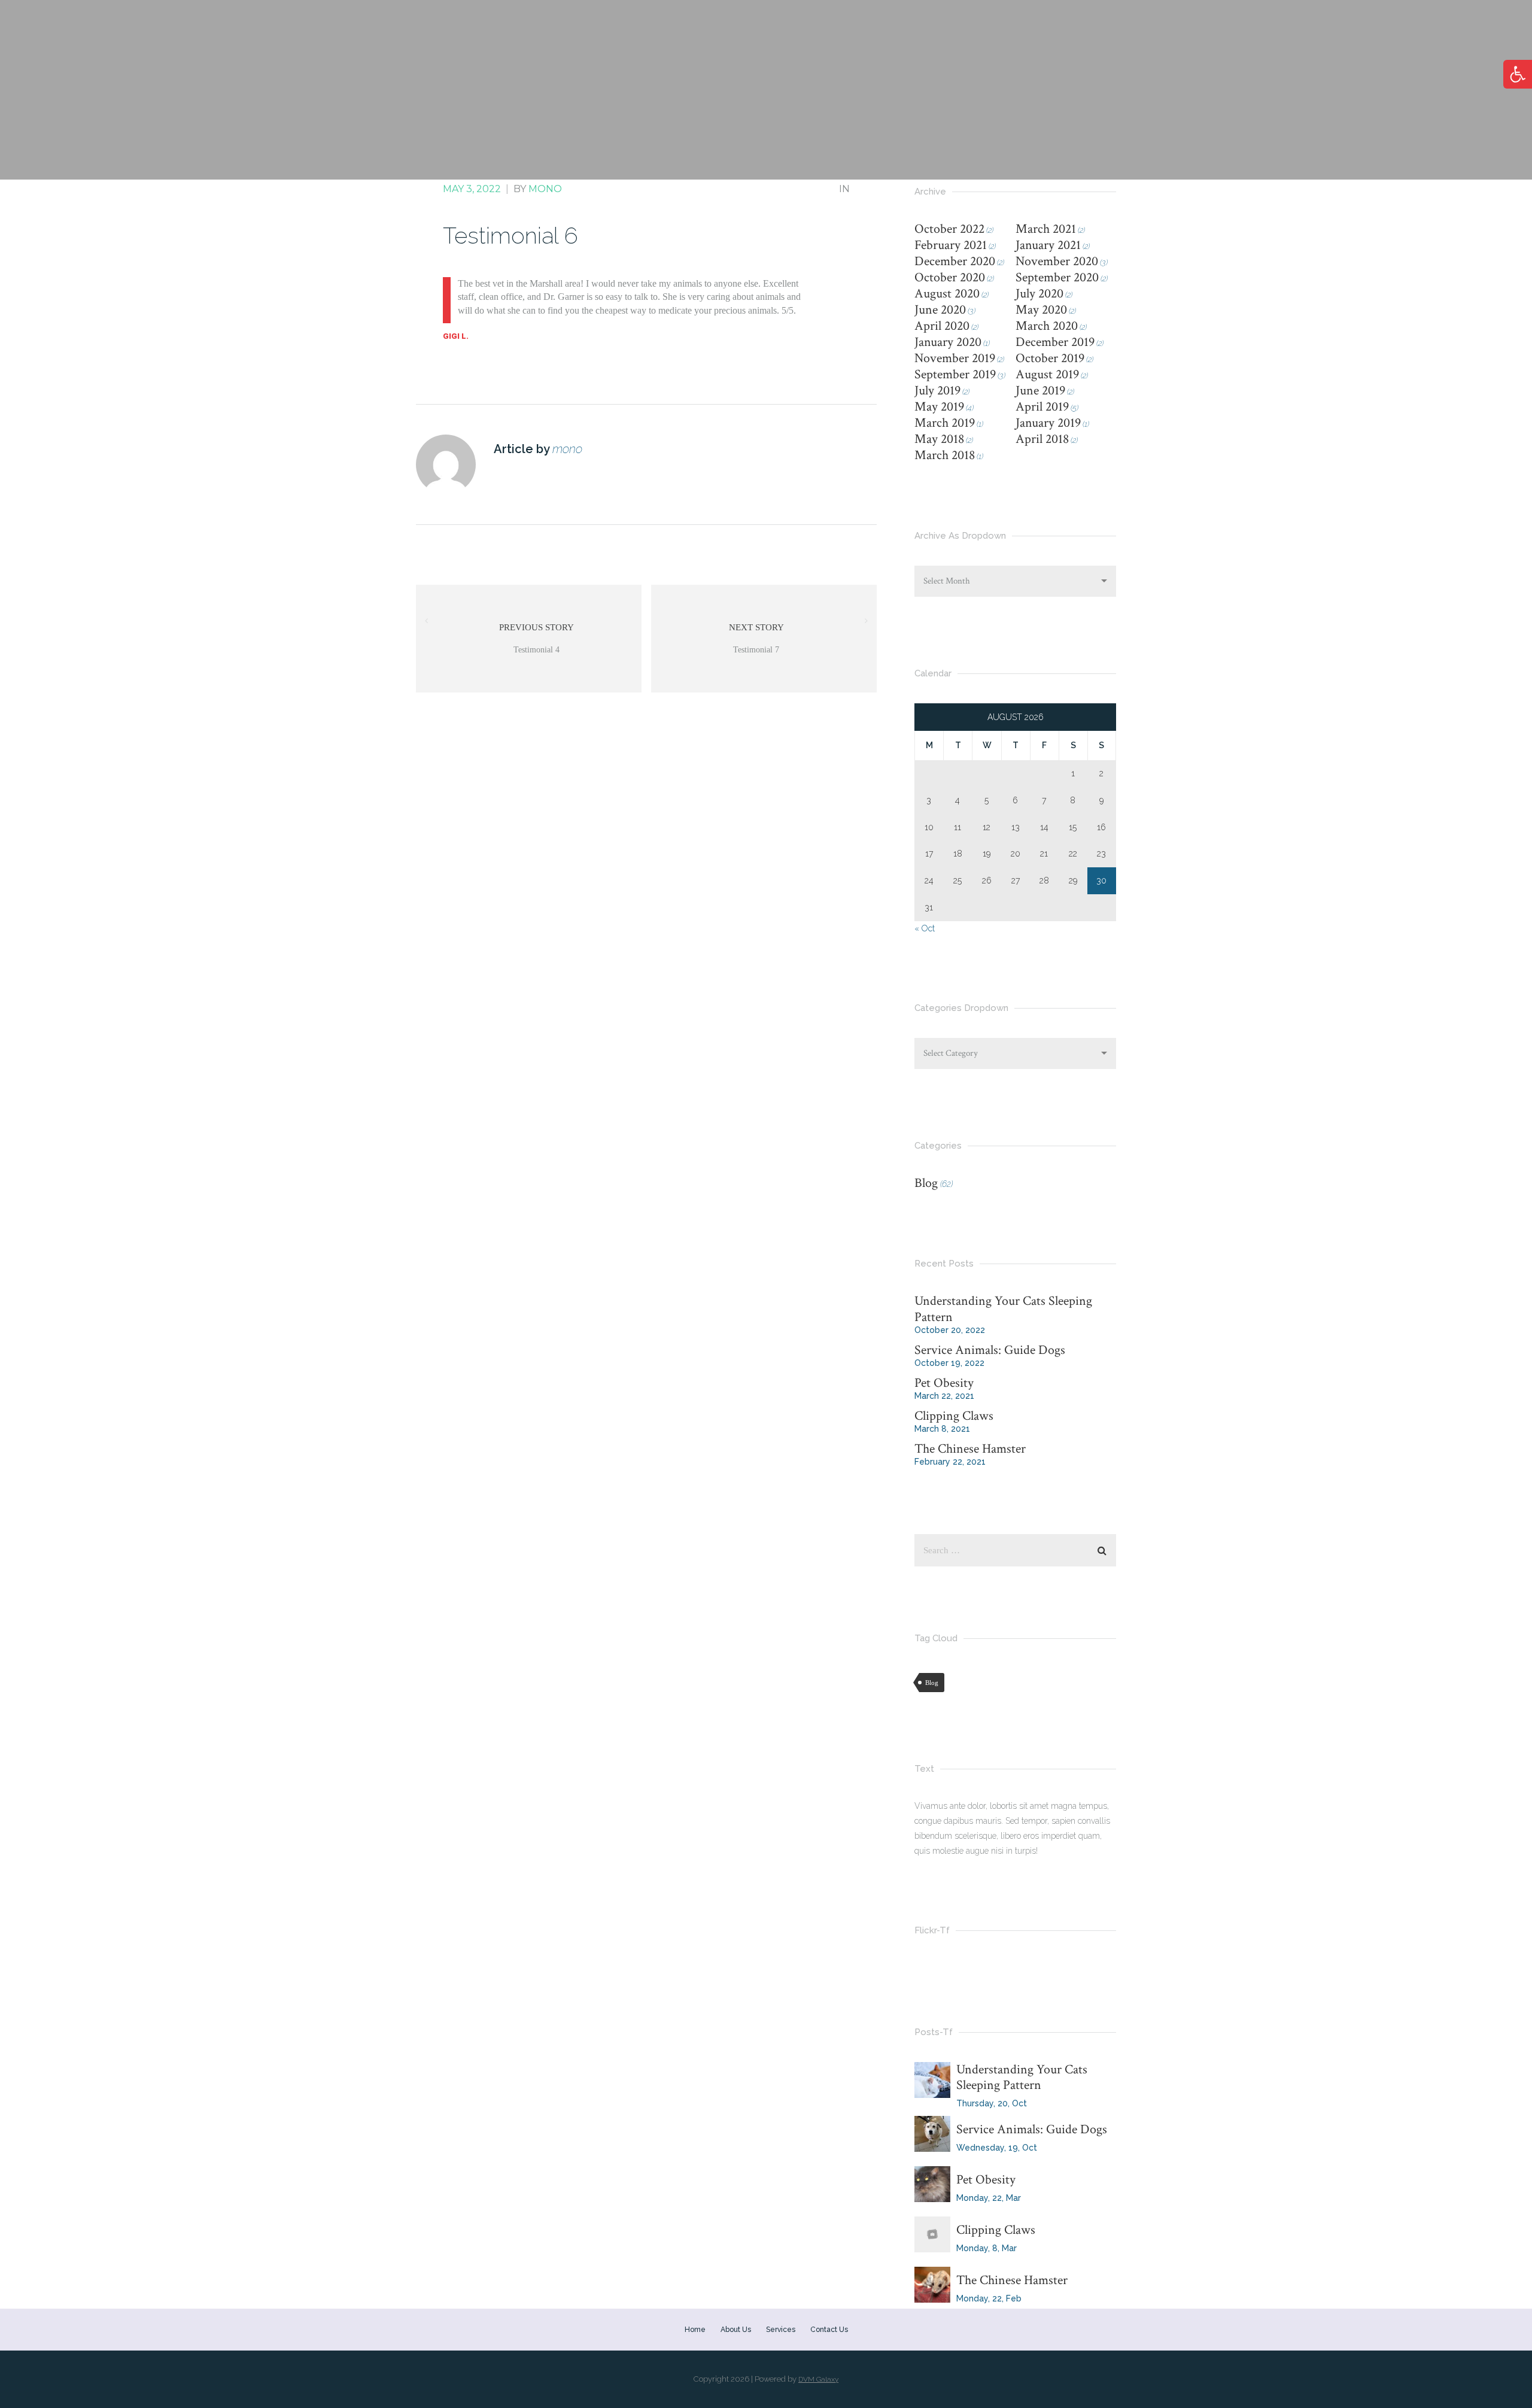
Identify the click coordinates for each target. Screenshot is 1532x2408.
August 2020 (947, 294)
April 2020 (942, 326)
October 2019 (1050, 358)
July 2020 (1039, 294)
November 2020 (1057, 261)
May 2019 (939, 407)
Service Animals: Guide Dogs (990, 1350)
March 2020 (1047, 326)
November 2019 (955, 358)
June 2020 (940, 310)
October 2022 (949, 229)
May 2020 (1041, 310)
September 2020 (1057, 277)
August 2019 (1047, 374)
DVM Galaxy (818, 2379)
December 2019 (1055, 342)
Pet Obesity (944, 1383)
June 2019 (1040, 391)
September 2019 (955, 374)
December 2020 (955, 261)
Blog (926, 1183)
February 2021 (951, 245)
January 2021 (1048, 245)
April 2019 (1042, 407)
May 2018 (939, 439)
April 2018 (1042, 439)
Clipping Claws (954, 1416)
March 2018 (945, 455)
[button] (1518, 74)
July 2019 (937, 391)
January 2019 (1048, 423)
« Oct (925, 928)
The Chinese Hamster (970, 1449)
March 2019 (945, 423)
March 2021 (1046, 229)
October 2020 (950, 277)
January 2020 (948, 342)
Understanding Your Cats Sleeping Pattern (1003, 1309)
